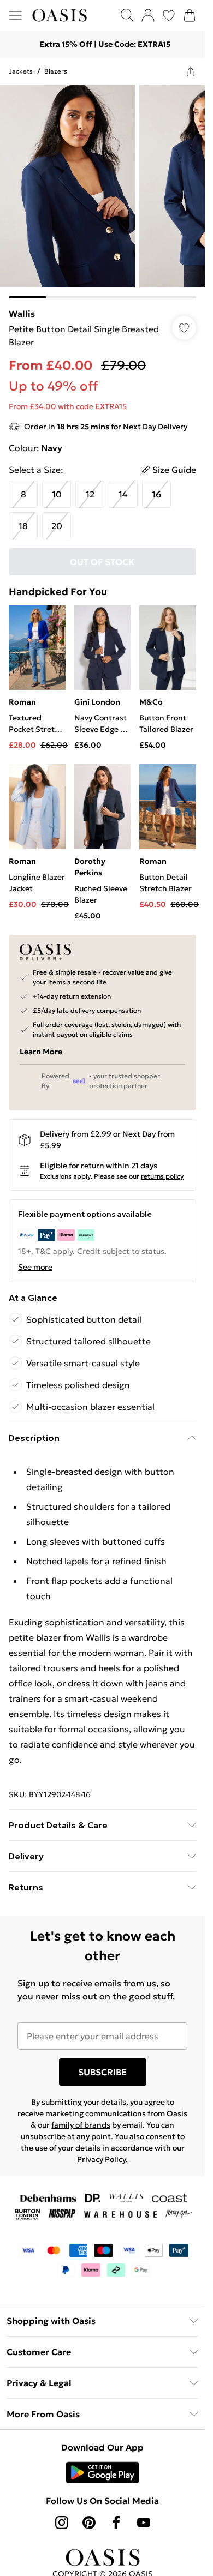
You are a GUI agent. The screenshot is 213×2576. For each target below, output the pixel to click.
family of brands (81, 2125)
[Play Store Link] (102, 2472)
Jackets (21, 71)
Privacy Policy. (102, 2159)
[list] (102, 192)
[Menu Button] (15, 15)
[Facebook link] (116, 2523)
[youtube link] (144, 2523)
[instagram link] (62, 2523)
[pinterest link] (89, 2523)
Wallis (22, 314)
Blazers (56, 71)
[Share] (191, 71)
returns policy (162, 1176)
